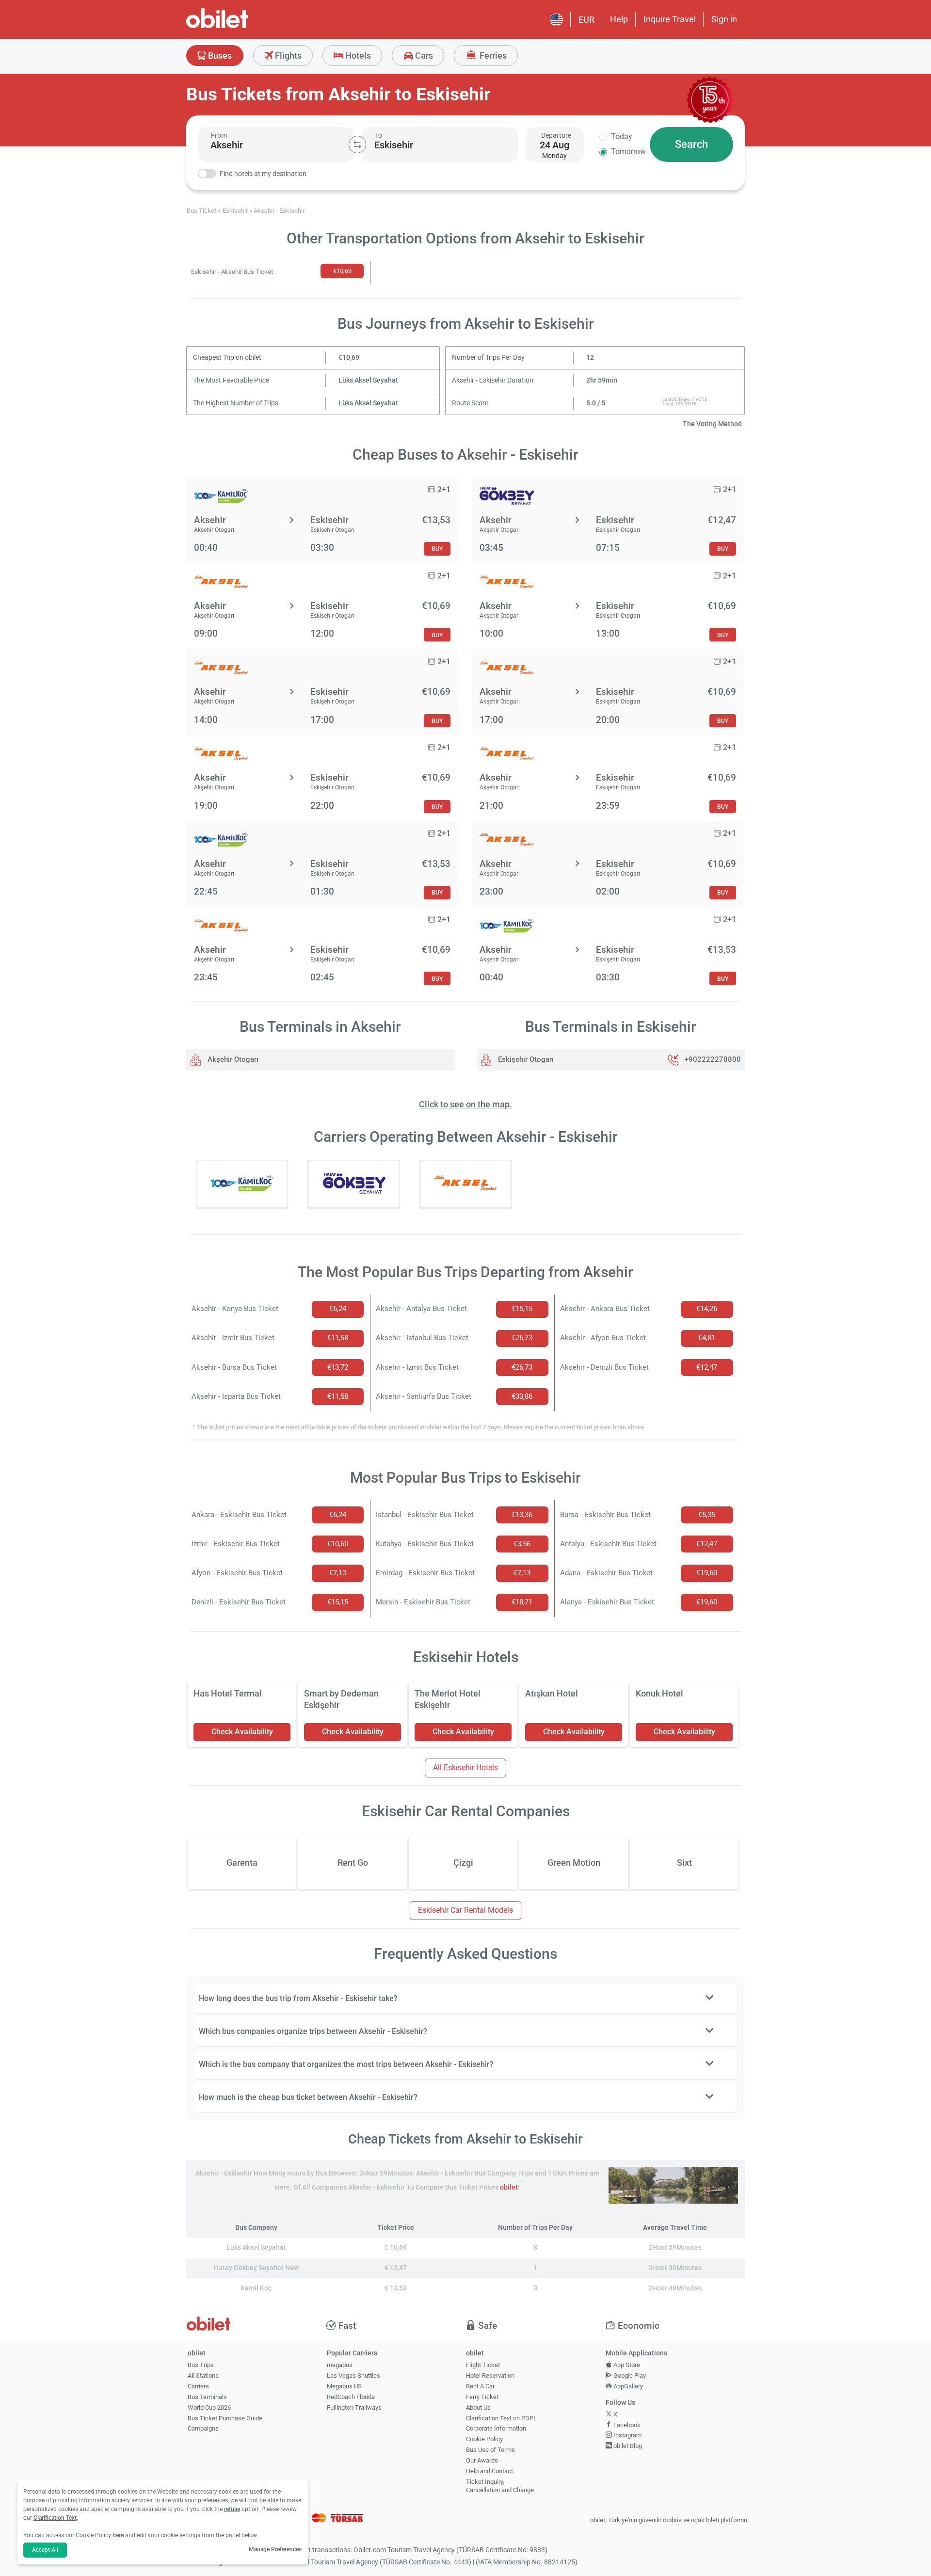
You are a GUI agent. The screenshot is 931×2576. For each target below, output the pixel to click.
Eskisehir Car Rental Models (465, 1910)
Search (691, 144)
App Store (626, 2365)
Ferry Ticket (482, 2397)
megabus (340, 2365)
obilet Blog (627, 2446)
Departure (556, 135)
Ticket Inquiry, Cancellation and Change (500, 2486)
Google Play (629, 2376)
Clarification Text (55, 2518)
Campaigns (203, 2428)
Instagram (627, 2435)
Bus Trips (201, 2365)
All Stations (203, 2376)
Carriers (198, 2386)
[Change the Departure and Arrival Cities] (357, 144)
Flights (287, 56)
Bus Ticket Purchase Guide (225, 2418)
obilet (509, 2187)
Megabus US (344, 2386)
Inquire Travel (670, 19)
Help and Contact (490, 2471)
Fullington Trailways (354, 2408)
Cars (423, 56)
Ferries (492, 56)
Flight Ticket (483, 2365)
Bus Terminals (207, 2397)
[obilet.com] (241, 27)
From (219, 135)
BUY (437, 549)
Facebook (626, 2425)
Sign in (724, 19)
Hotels (357, 56)
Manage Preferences (275, 2549)
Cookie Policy (484, 2439)
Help (619, 19)
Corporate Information (496, 2428)
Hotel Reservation (490, 2376)
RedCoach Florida (351, 2397)
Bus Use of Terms (490, 2450)
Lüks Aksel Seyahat (368, 380)
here (118, 2535)
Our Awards (482, 2460)
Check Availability (242, 1732)
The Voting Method (712, 424)
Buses (219, 56)
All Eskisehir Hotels (465, 1768)
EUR (586, 20)
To (378, 135)
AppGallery (627, 2386)
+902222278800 (713, 1059)
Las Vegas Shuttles (353, 2376)
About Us (478, 2408)
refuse (232, 2509)
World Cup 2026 (209, 2408)
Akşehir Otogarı (232, 1059)
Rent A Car (480, 2386)
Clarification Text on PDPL (501, 2418)
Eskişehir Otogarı (525, 1059)
